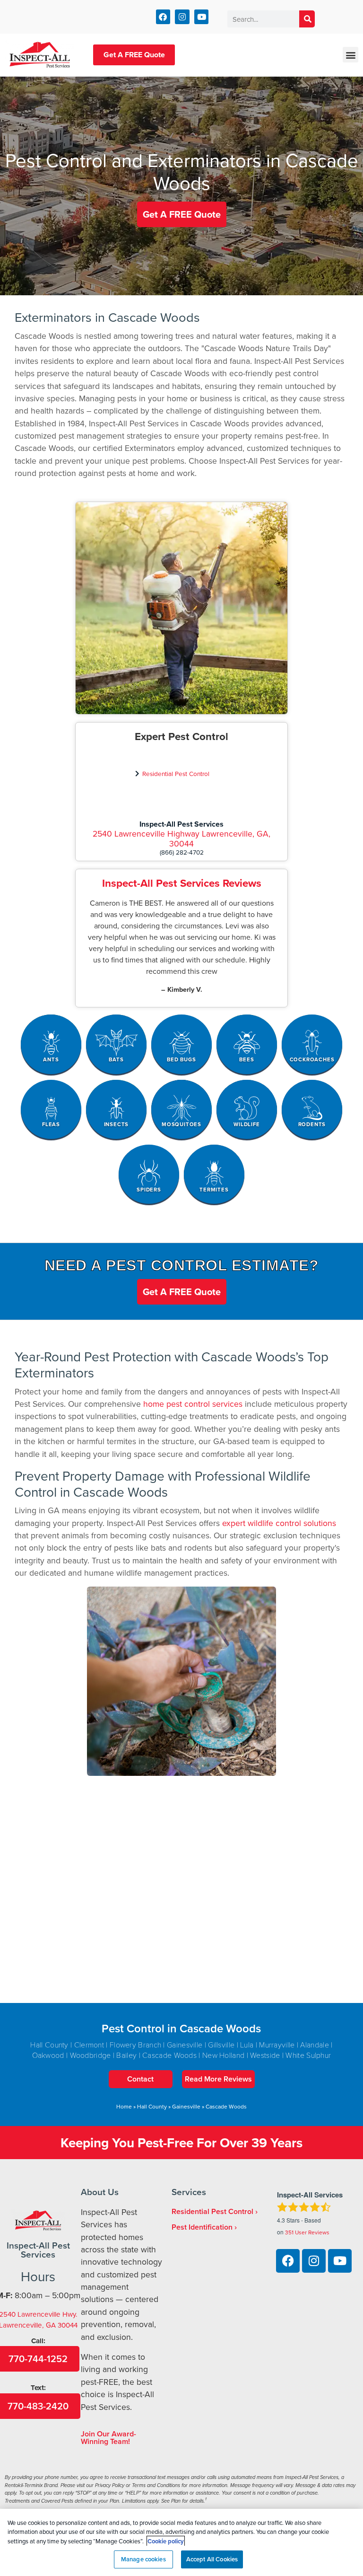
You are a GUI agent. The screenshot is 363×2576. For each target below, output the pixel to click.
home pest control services (193, 1404)
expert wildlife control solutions (279, 1523)
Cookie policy (166, 2541)
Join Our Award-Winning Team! (108, 2438)
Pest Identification (202, 2227)
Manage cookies (143, 2559)
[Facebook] (163, 17)
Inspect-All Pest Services (181, 824)
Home (124, 2106)
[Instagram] (182, 17)
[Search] (307, 19)
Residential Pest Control (176, 773)
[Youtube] (202, 17)
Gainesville (186, 2106)
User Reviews (307, 2232)
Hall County (152, 2106)
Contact (140, 2079)
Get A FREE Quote (134, 55)
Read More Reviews (218, 2079)
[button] (350, 55)
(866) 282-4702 (182, 852)
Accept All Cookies (212, 2559)
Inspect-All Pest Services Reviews (182, 883)
